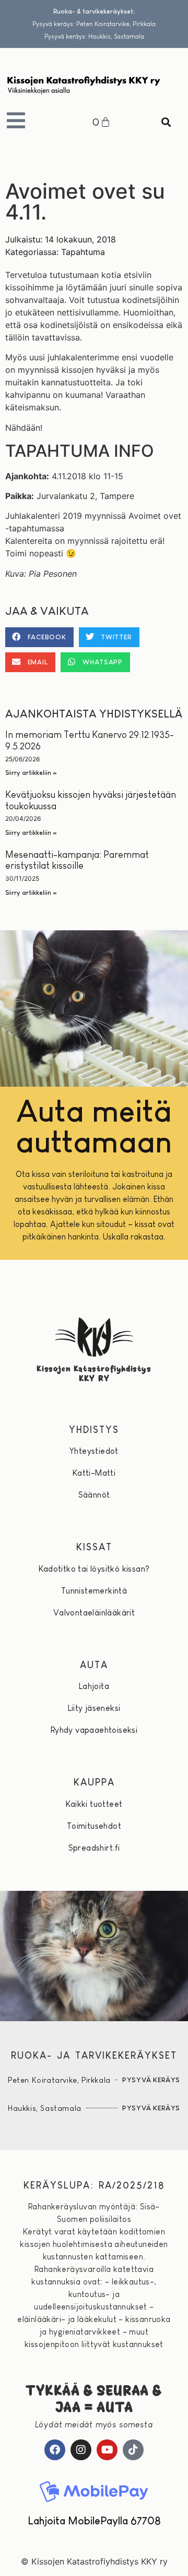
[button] (166, 122)
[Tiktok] (133, 2450)
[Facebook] (55, 2450)
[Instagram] (81, 2450)
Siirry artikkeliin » (31, 773)
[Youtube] (107, 2450)
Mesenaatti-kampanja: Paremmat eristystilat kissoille (77, 860)
